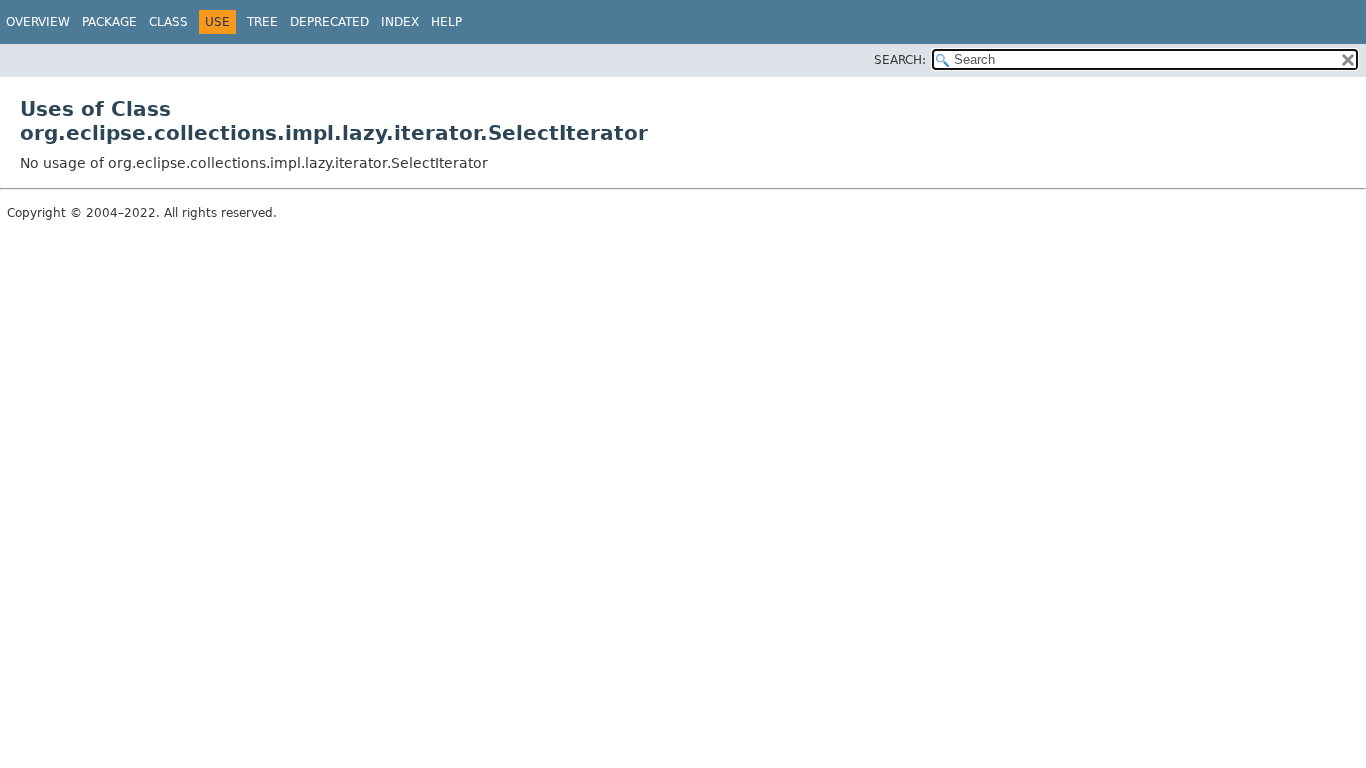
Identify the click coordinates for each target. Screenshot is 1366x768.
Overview (38, 22)
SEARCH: (900, 60)
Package (109, 22)
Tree (262, 22)
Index (400, 22)
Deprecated (329, 22)
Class (168, 22)
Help (446, 22)
